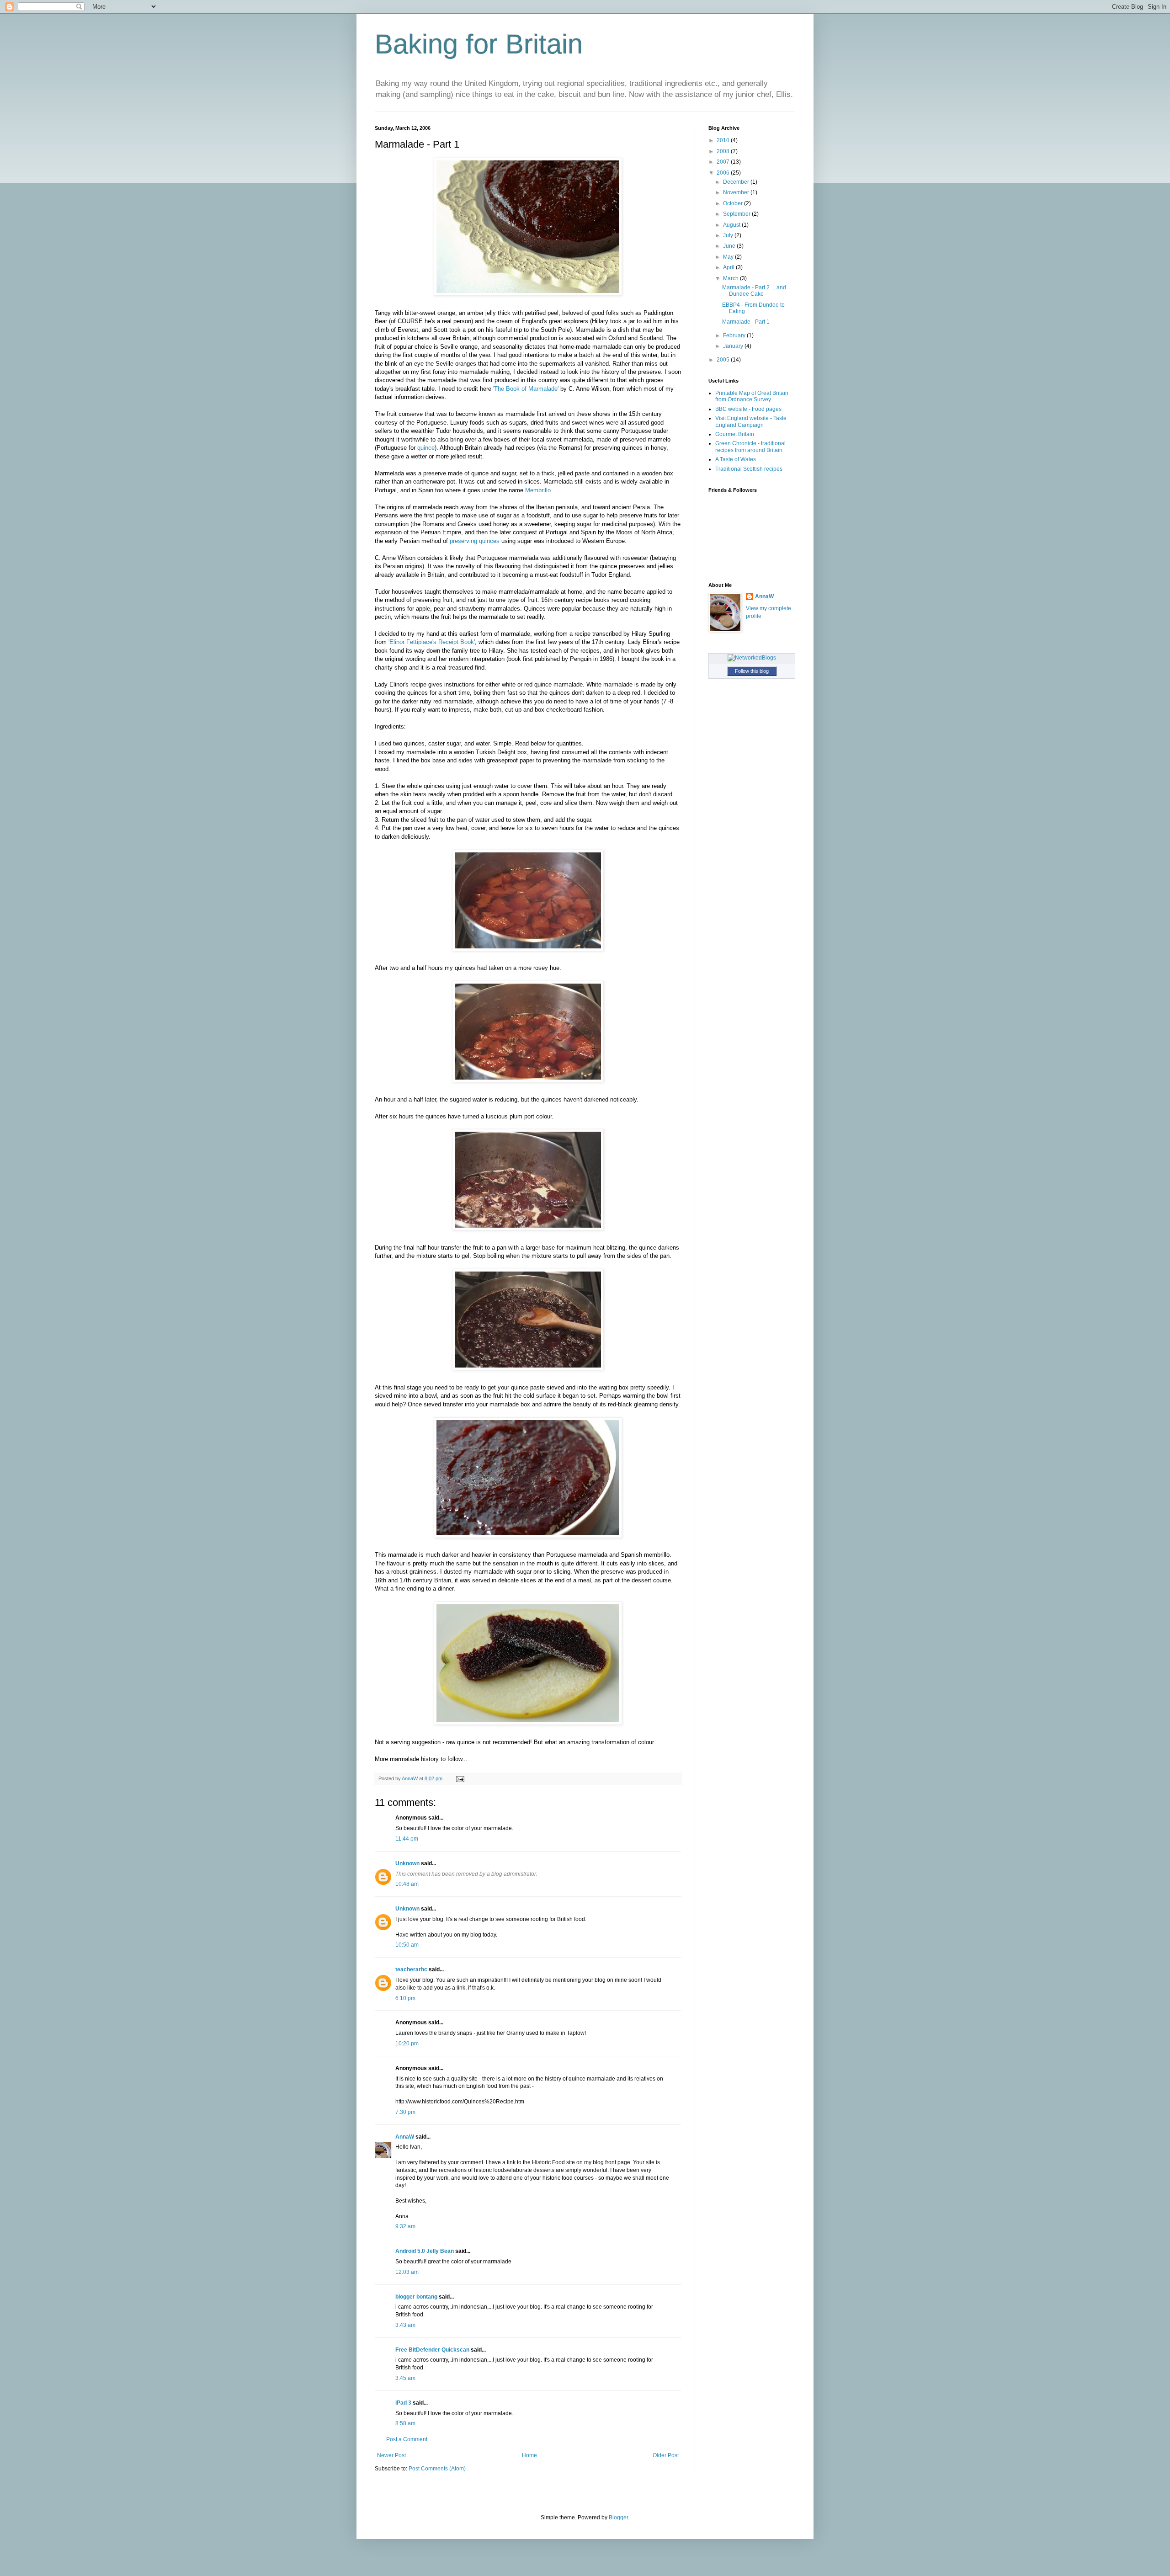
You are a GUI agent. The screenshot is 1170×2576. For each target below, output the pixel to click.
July (729, 235)
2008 (724, 151)
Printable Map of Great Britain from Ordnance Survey (752, 396)
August (732, 225)
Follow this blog (752, 671)
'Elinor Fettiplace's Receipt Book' (432, 642)
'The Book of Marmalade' (526, 389)
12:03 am (407, 2272)
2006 (724, 173)
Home (529, 2455)
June (730, 246)
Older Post (666, 2455)
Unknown (407, 1863)
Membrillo (538, 490)
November (737, 192)
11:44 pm (407, 1839)
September (737, 214)
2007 (724, 162)
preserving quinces (475, 541)
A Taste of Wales (736, 459)
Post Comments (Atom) (437, 2469)
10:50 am (407, 1945)
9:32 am (405, 2226)
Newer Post (391, 2455)
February (735, 335)
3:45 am (405, 2378)
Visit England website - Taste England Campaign (751, 421)
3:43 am (405, 2325)
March (731, 278)
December (737, 182)
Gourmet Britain (735, 434)
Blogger (618, 2517)
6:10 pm (405, 1998)
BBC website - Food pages (748, 409)
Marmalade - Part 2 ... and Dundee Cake (754, 291)
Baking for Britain (479, 44)
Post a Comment (407, 2439)
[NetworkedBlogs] (752, 658)
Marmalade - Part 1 (746, 322)
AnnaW (405, 2137)
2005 (724, 360)
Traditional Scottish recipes (749, 469)
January (734, 346)
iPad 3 (403, 2403)
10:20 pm (407, 2044)
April (729, 267)
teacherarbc (411, 1969)
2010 (724, 140)
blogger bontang (416, 2297)
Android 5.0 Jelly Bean (425, 2251)
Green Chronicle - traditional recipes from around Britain (750, 447)
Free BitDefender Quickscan (432, 2350)
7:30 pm (405, 2112)
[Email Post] (460, 1778)
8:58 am (405, 2423)
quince (426, 448)
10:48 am (407, 1884)
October (734, 203)
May (729, 257)
